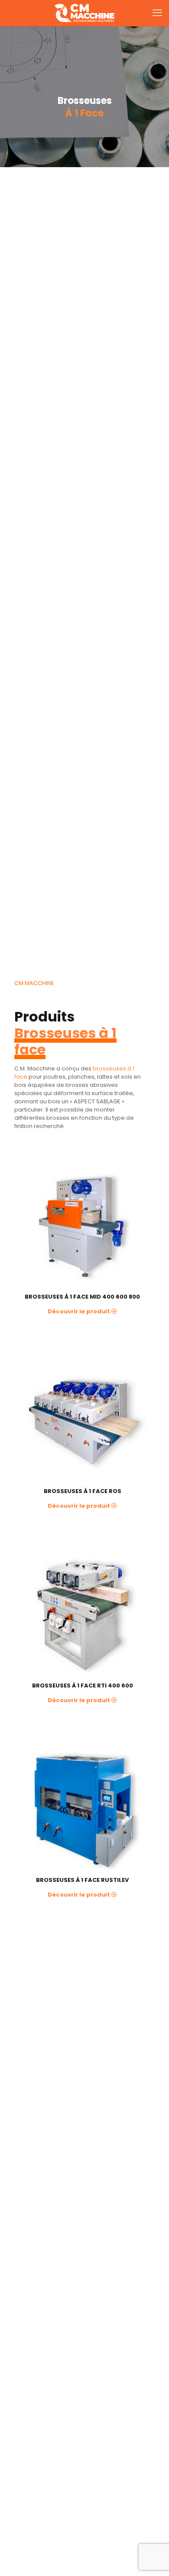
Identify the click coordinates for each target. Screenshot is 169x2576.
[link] (82, 1228)
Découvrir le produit (79, 1311)
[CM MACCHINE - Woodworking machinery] (84, 13)
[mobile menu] (157, 13)
